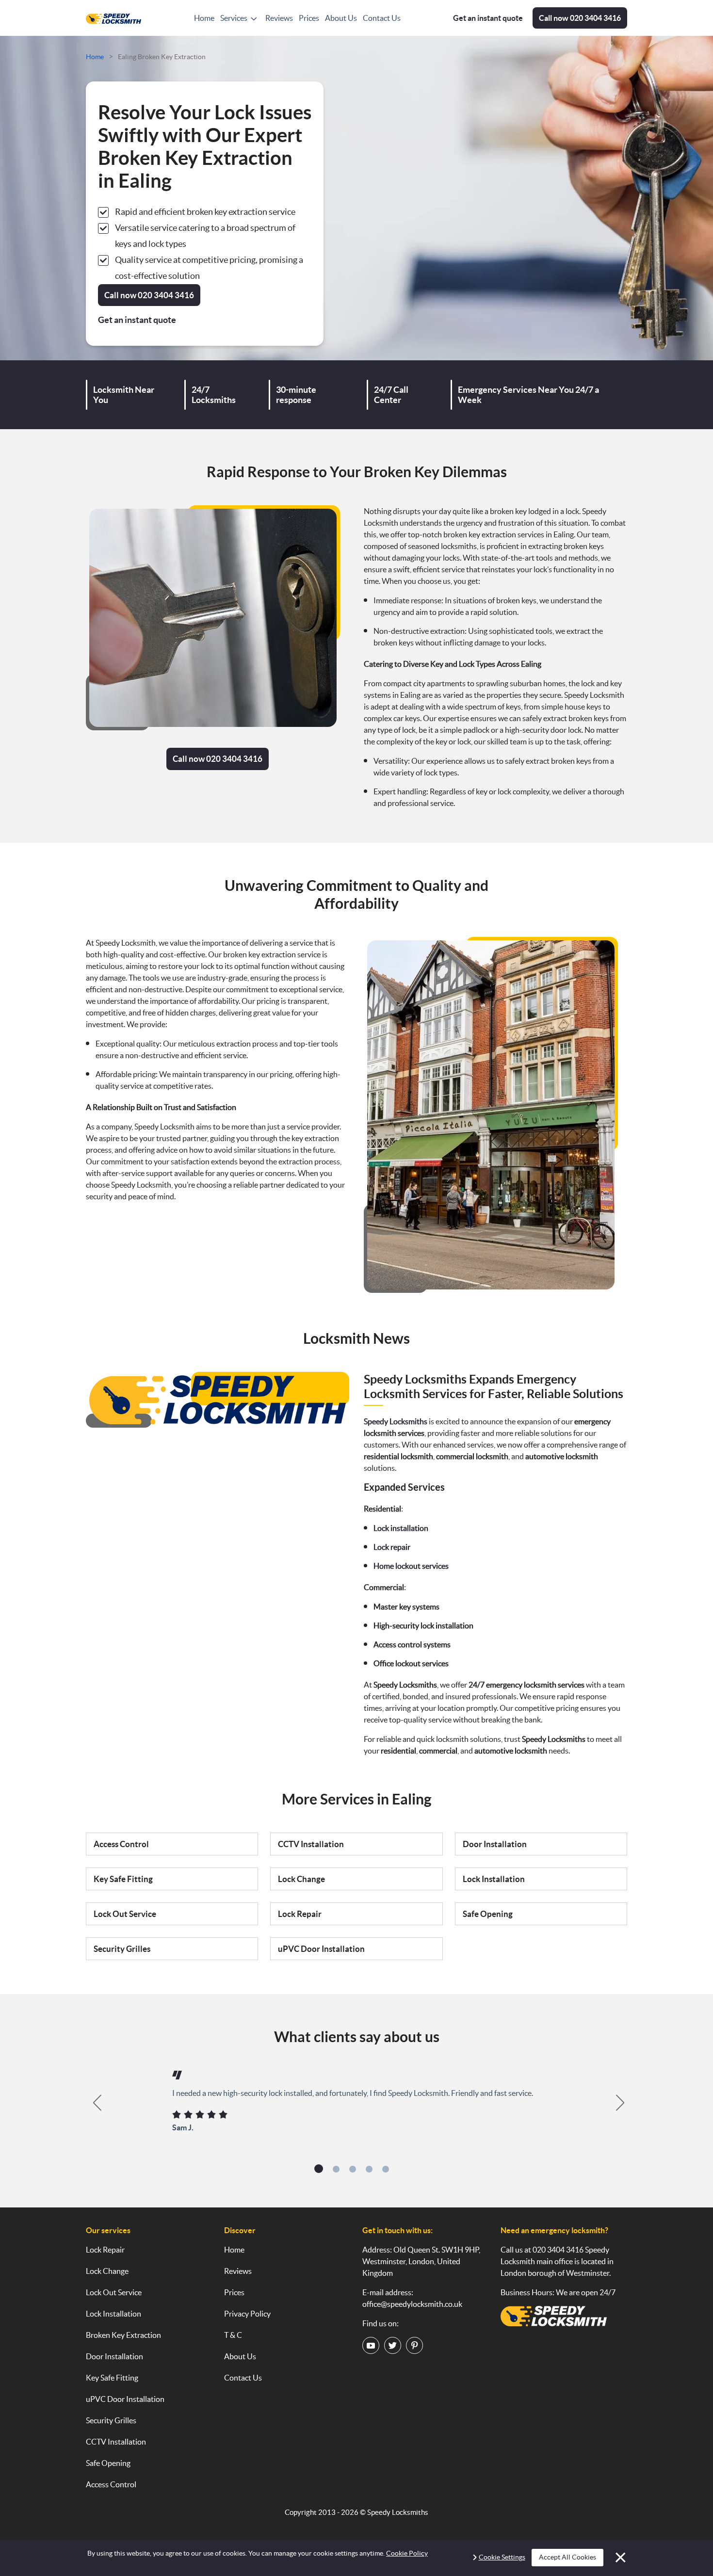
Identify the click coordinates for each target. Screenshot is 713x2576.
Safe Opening (488, 1914)
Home (204, 18)
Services (234, 18)
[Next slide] (621, 2103)
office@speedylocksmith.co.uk (412, 2304)
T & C (233, 2335)
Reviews (279, 18)
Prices (309, 18)
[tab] (319, 2169)
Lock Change (301, 1879)
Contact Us (382, 18)
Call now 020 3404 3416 (218, 759)
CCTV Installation (311, 1844)
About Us (341, 18)
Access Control (121, 1844)
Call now (580, 18)
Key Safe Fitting (123, 1879)
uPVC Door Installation (321, 1949)
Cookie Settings (502, 2557)
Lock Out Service (125, 1914)
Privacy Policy (247, 2314)
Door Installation (495, 1844)
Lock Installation (494, 1879)
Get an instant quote (488, 18)
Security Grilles (122, 1949)
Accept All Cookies (567, 2557)
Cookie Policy (407, 2553)
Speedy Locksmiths (398, 2512)
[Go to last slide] (92, 2103)
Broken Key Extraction (123, 2335)
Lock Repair (300, 1914)
